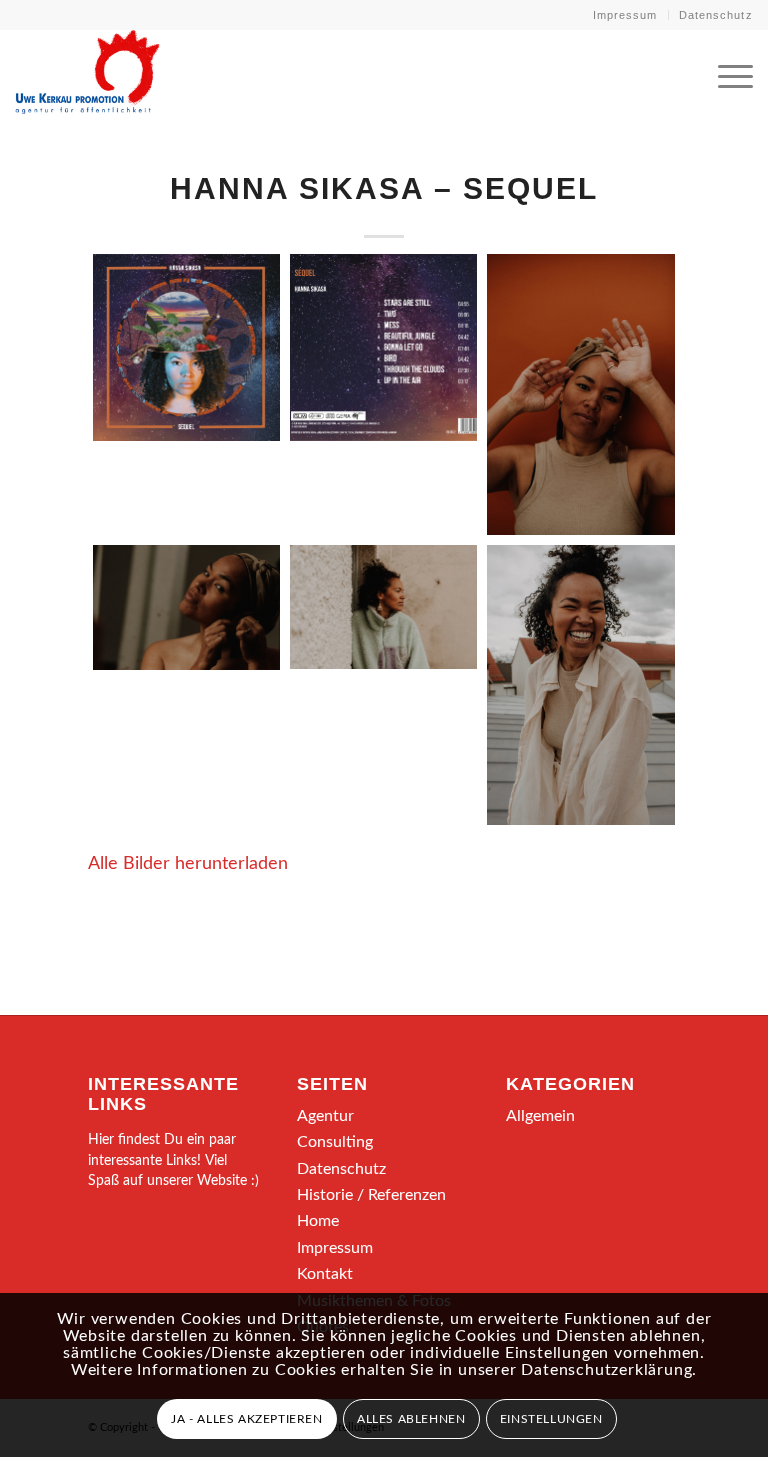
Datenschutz (716, 15)
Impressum (625, 15)
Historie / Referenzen (371, 1195)
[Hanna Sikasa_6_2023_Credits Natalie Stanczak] (580, 685)
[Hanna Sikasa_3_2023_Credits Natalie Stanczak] (186, 608)
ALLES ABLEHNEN (411, 1419)
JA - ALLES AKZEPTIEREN (246, 1419)
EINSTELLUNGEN (551, 1419)
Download (114, 275)
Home (318, 1221)
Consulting (335, 1142)
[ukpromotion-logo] (87, 74)
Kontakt (325, 1274)
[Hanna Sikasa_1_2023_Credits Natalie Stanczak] (580, 394)
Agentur (325, 1116)
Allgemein (540, 1116)
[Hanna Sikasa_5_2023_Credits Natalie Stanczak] (383, 607)
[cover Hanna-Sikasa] (186, 347)
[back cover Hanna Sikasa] (383, 347)
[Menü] (725, 74)
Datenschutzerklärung (606, 1370)
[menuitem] (626, 15)
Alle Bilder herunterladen (188, 863)
